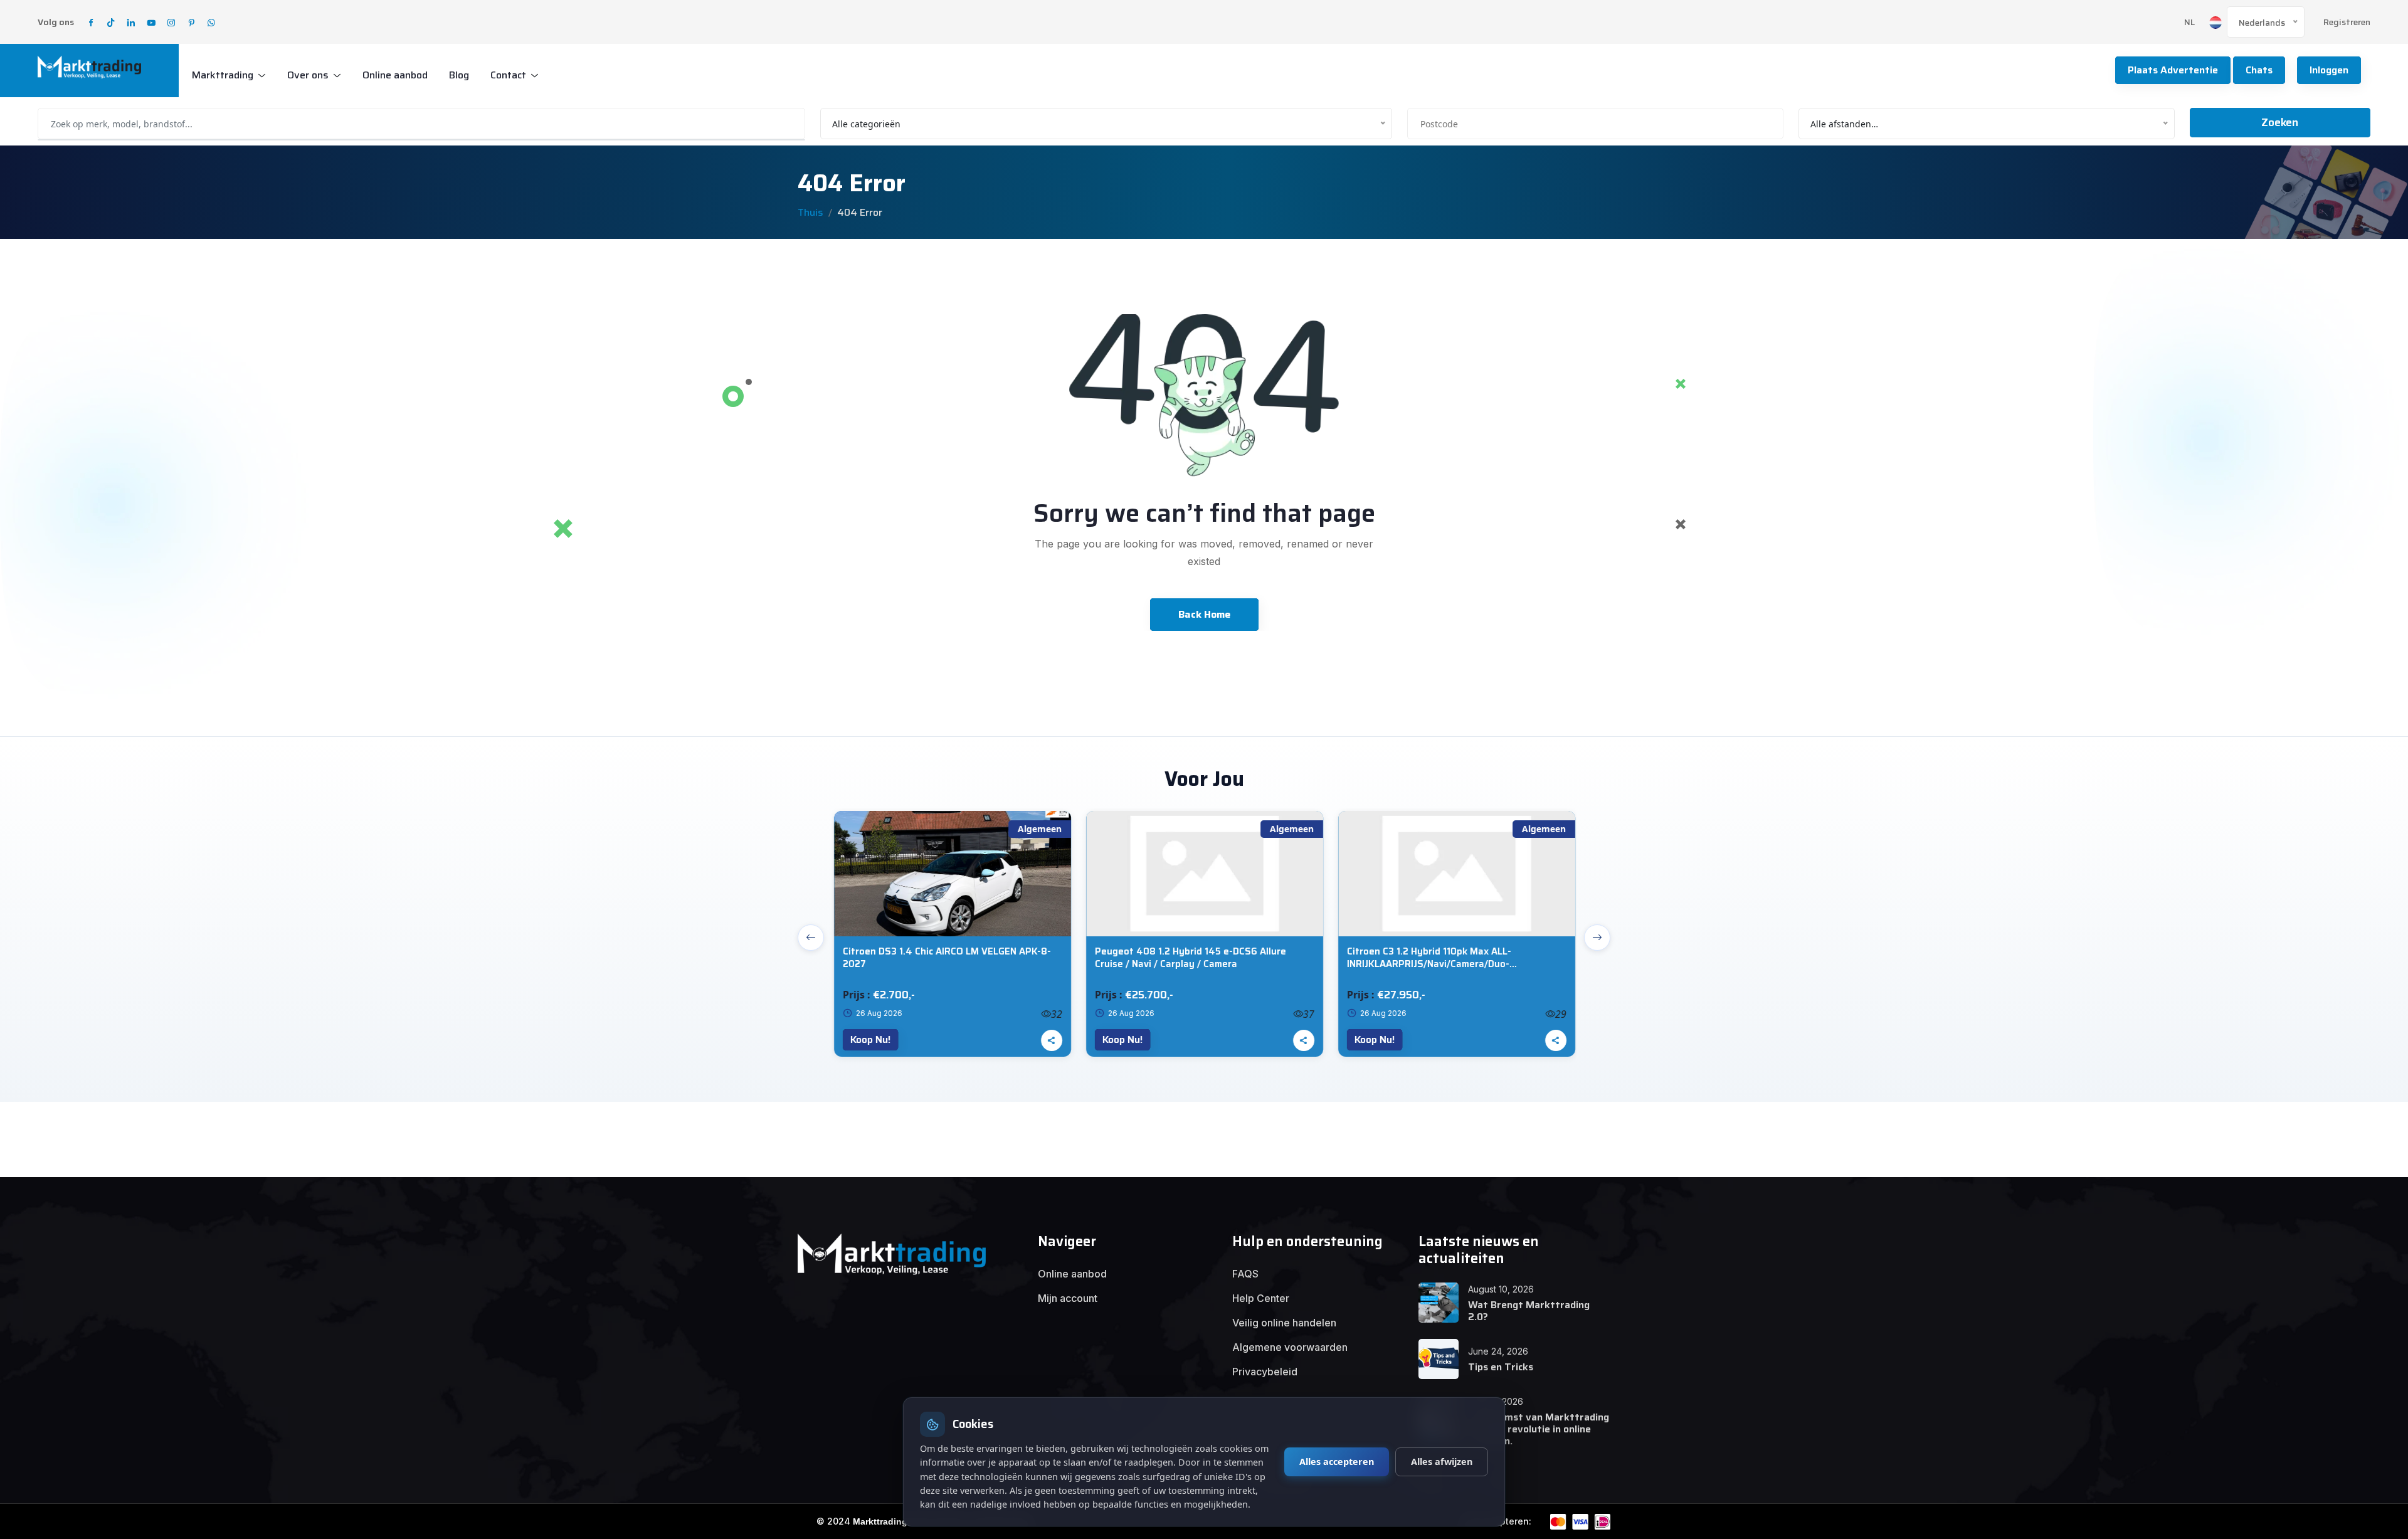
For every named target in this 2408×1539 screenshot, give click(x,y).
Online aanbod (395, 75)
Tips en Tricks (1501, 1367)
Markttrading (223, 75)
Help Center (1261, 1298)
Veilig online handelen (1284, 1323)
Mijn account (1068, 1298)
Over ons (308, 75)
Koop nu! (869, 1039)
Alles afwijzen (1442, 1462)
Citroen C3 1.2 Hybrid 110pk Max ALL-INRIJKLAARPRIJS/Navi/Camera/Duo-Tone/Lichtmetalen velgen (1428, 958)
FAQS (1245, 1274)
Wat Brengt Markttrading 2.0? (1529, 1311)
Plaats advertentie (2173, 70)
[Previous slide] (811, 938)
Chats (2259, 70)
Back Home (1204, 614)
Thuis (811, 212)
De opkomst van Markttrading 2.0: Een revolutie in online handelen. (1539, 1429)
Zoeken (2280, 122)
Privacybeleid (1265, 1372)
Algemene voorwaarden (1290, 1347)
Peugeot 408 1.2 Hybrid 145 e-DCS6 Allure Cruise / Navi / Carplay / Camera (1189, 958)
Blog (459, 75)
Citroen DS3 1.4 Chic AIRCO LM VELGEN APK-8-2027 (946, 958)
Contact (508, 75)
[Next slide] (1597, 938)
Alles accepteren (1337, 1462)
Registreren (2347, 22)
